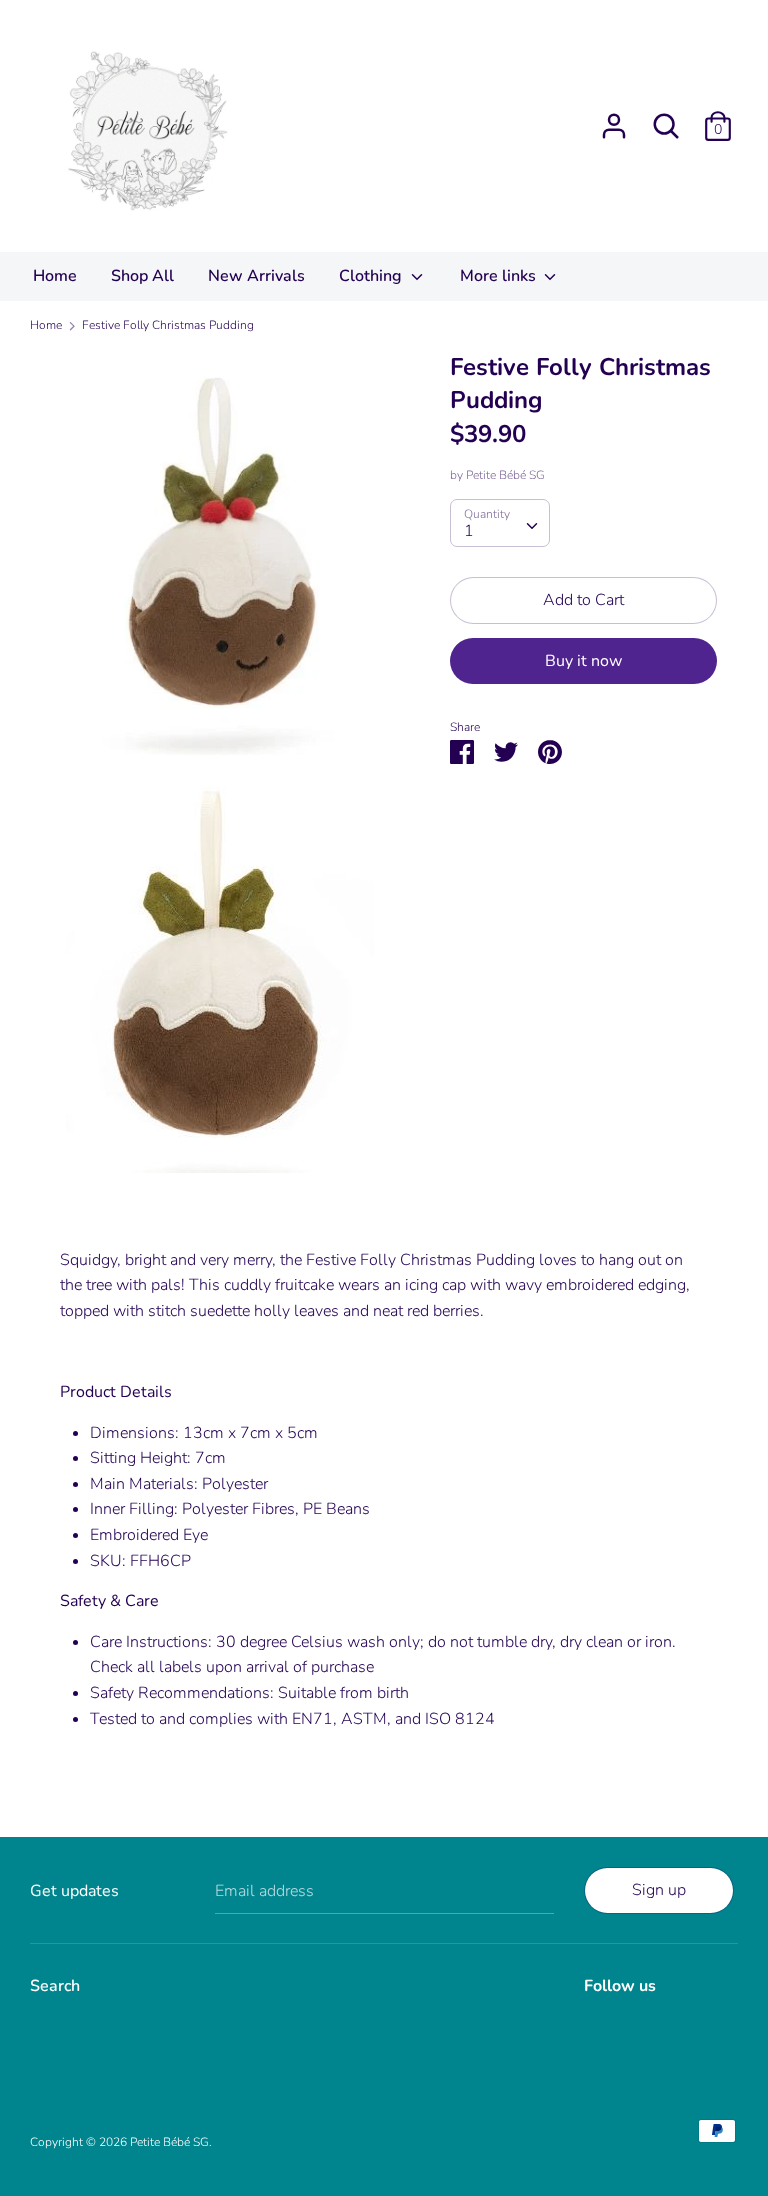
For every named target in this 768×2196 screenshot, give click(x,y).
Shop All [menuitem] (142, 276)
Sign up (659, 1890)
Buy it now (583, 661)
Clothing (372, 276)
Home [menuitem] (55, 276)
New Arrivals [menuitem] (256, 276)
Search (55, 1986)
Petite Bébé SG (505, 475)
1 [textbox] (469, 531)
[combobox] (500, 523)
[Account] (614, 118)
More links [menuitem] (500, 276)
